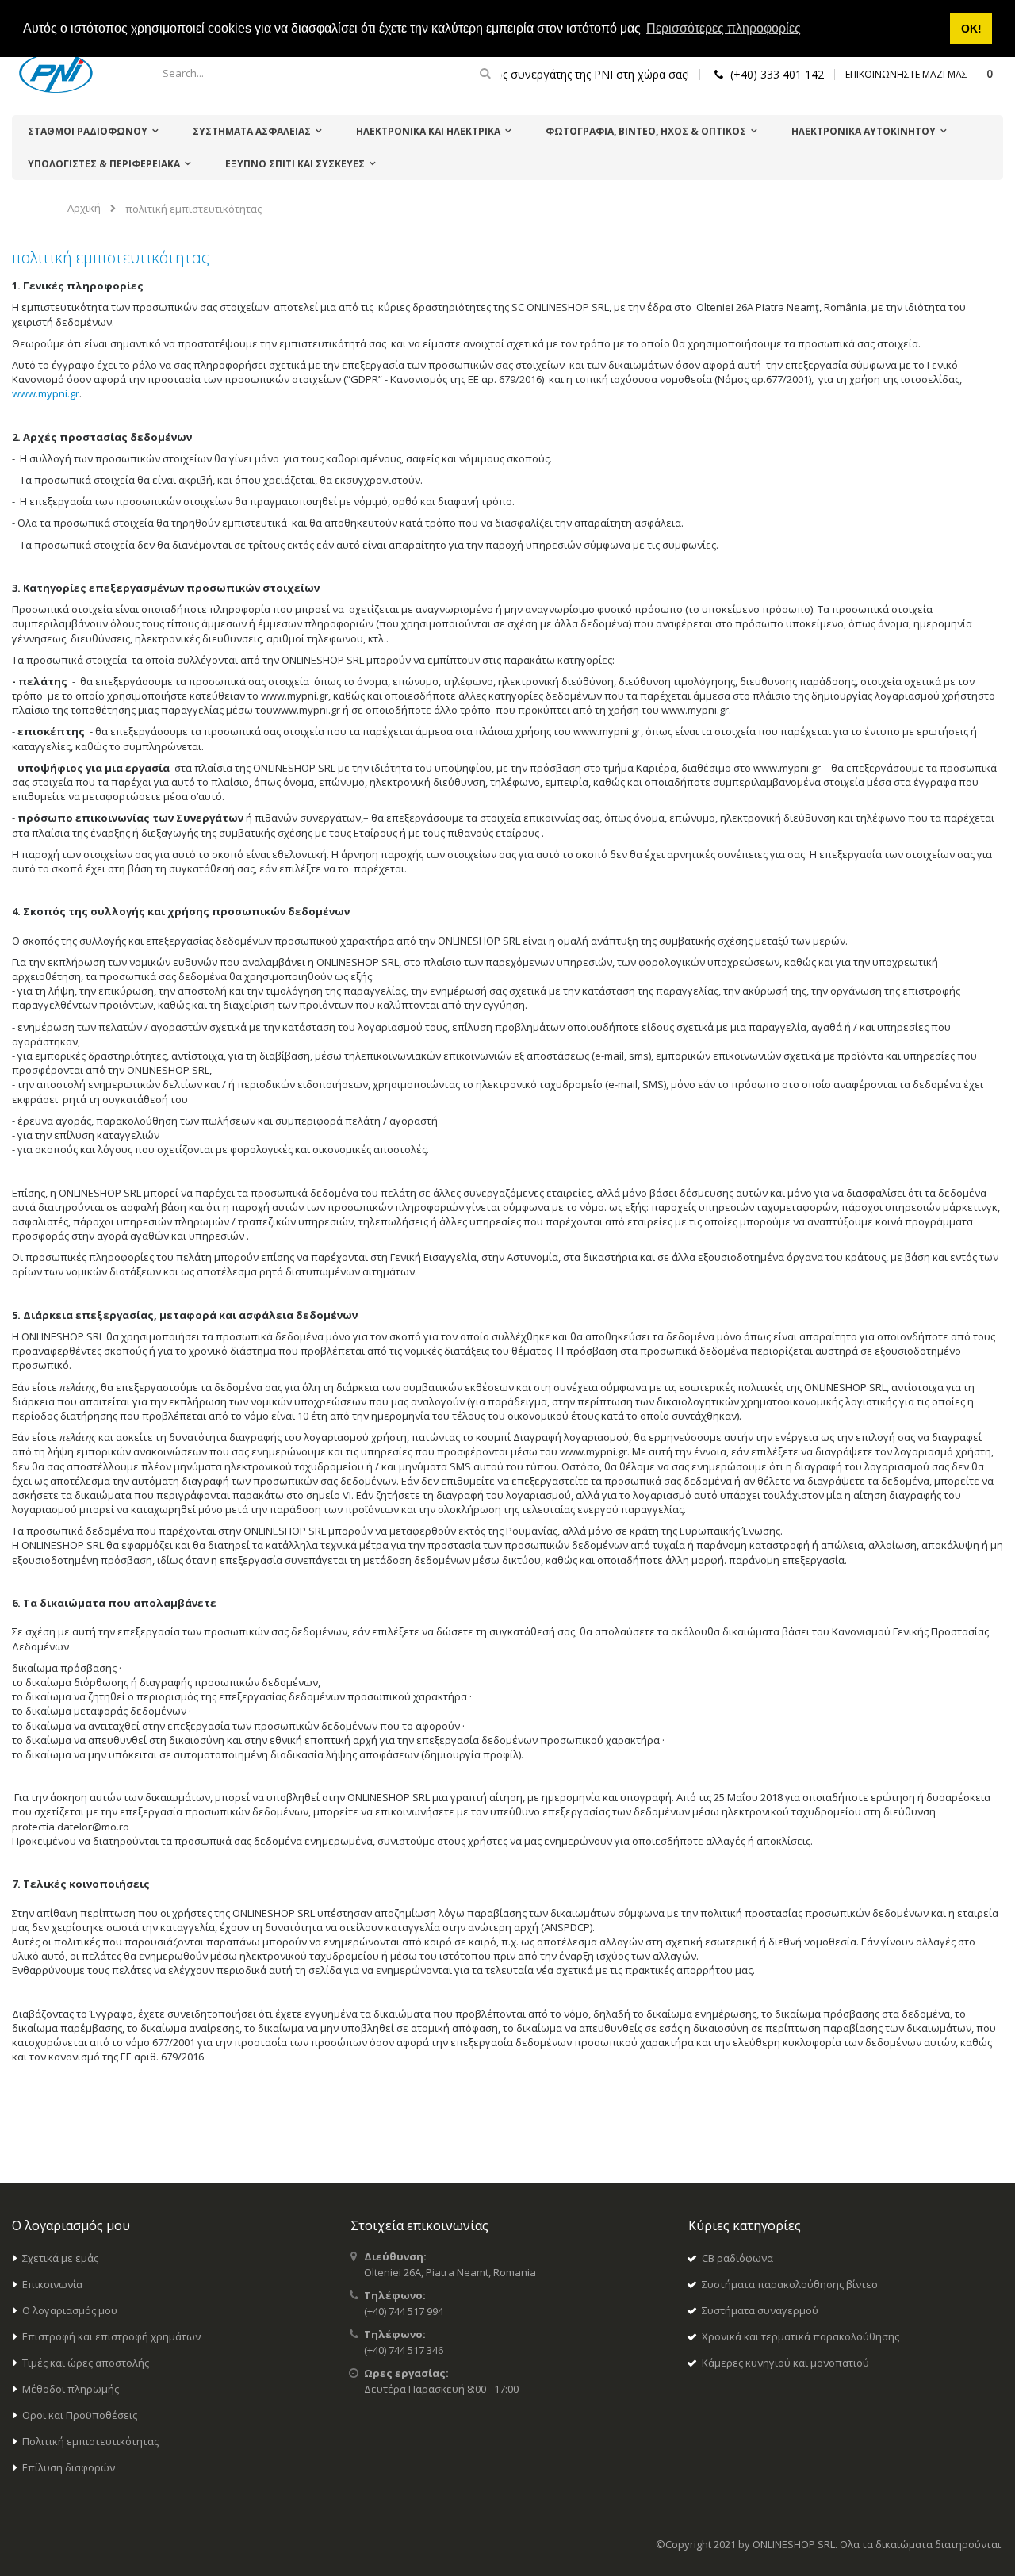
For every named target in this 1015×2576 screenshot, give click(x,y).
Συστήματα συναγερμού (760, 2310)
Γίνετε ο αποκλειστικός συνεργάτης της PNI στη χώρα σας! (539, 74)
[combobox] (324, 73)
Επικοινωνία (52, 2284)
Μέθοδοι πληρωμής (71, 2389)
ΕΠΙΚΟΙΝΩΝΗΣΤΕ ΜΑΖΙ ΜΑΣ (906, 74)
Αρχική (84, 208)
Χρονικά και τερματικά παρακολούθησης (801, 2336)
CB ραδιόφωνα (737, 2258)
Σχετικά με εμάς (60, 2258)
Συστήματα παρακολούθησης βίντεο (790, 2284)
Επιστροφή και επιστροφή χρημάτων (111, 2336)
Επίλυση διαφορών (69, 2467)
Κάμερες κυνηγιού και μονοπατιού (785, 2363)
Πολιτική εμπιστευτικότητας (90, 2441)
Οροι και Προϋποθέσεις (80, 2415)
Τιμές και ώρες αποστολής (86, 2363)
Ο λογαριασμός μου (70, 2310)
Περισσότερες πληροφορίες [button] (724, 28)
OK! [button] (971, 29)
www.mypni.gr (46, 393)
